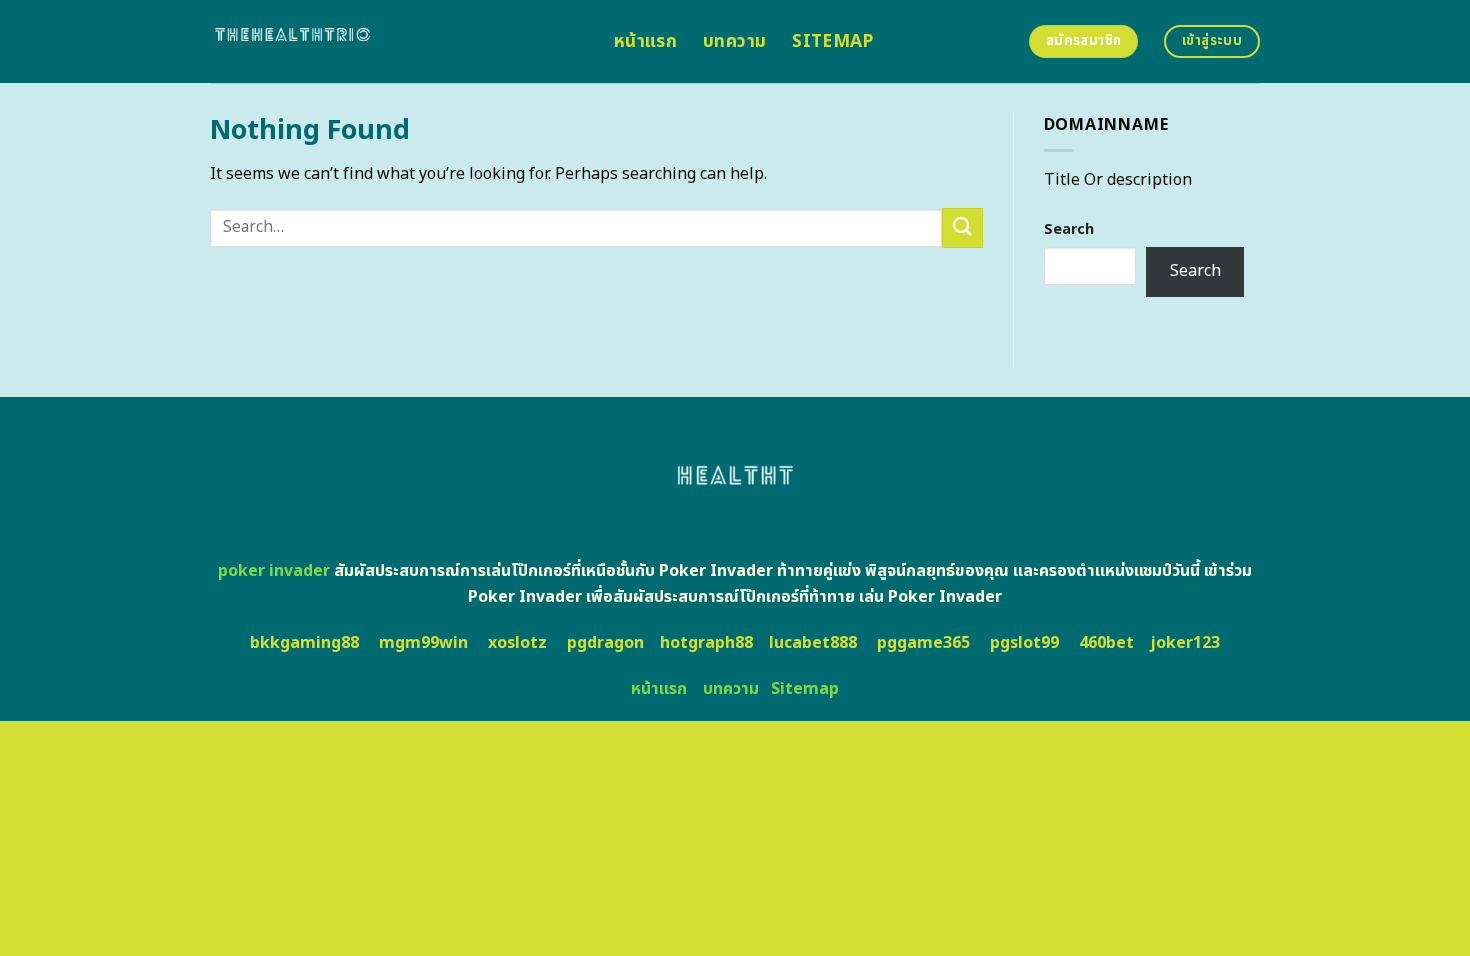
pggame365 (923, 643)
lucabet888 (813, 643)
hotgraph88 (706, 643)
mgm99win (423, 643)
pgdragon (605, 643)
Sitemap (832, 41)
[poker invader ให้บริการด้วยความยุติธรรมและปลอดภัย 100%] (397, 41)
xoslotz (517, 643)
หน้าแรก (645, 41)
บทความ (734, 41)
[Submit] (962, 227)
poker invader (274, 571)
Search (1069, 229)
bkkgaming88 (304, 643)
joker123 (1185, 643)
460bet (1106, 643)
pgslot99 (1024, 643)
